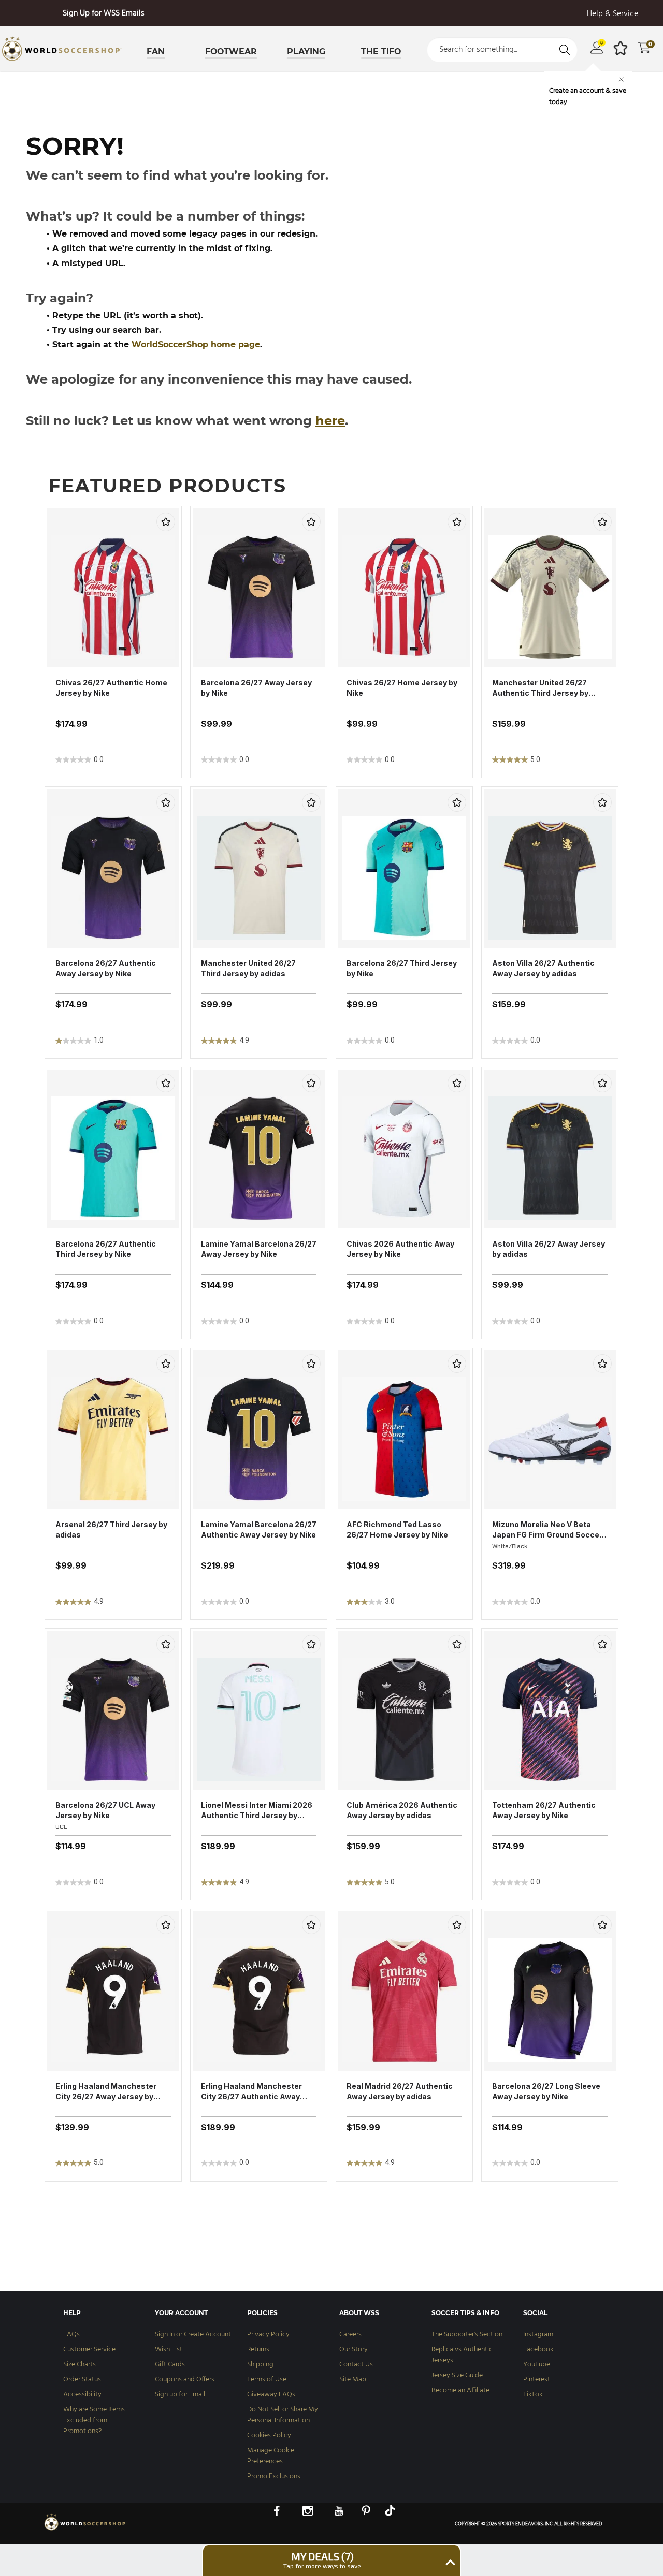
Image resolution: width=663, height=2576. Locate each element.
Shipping (260, 2365)
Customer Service (89, 2350)
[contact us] (85, 2530)
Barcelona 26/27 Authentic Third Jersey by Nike (106, 1249)
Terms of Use (267, 2380)
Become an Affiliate (460, 2390)
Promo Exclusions (274, 2476)
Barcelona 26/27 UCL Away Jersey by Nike (105, 1810)
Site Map (353, 2380)
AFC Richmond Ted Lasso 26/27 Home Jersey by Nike (397, 1530)
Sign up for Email (180, 2395)
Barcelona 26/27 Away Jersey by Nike (256, 688)
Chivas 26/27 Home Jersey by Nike (402, 688)
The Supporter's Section (467, 2334)
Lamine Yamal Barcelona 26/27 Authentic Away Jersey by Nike (259, 1530)
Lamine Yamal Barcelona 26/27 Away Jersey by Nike (259, 1249)
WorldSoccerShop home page (196, 345)
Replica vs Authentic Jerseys (462, 2355)
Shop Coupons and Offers (104, 13)
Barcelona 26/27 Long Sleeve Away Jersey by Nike (546, 2091)
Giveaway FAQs (271, 2395)
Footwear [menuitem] (231, 52)
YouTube (537, 2365)
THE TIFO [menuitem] (381, 52)
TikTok (533, 2395)
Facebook (538, 2350)
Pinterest (537, 2380)
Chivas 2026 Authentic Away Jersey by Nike (400, 1249)
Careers (350, 2334)
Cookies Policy (269, 2435)
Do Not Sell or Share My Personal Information (283, 2415)
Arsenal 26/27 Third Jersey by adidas (111, 1530)
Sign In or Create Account (193, 2334)
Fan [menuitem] (156, 52)
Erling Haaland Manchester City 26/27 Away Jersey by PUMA (106, 2092)
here (330, 421)
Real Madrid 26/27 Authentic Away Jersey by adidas (400, 2091)
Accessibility (82, 2395)
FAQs (71, 2334)
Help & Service (612, 14)
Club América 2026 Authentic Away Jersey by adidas (402, 1810)
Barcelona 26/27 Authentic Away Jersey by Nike (106, 968)
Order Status (82, 2380)
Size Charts (80, 2365)
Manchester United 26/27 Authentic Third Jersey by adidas (540, 688)
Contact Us (356, 2365)
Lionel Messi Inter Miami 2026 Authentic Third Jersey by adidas (257, 1811)
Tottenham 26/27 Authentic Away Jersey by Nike (544, 1810)
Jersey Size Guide (457, 2375)
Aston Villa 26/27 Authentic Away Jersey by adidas (543, 968)
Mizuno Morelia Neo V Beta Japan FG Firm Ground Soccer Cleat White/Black (547, 1530)
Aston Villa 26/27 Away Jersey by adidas (549, 1249)
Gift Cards (170, 2365)
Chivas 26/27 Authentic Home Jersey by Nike (111, 688)
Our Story (354, 2350)
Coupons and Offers (185, 2380)
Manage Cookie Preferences (271, 2456)
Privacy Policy (268, 2334)
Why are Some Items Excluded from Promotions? (94, 2420)
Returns (258, 2350)
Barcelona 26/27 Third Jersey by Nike (402, 968)
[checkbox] (166, 522)
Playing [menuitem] (306, 52)
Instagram (538, 2334)
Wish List (169, 2350)
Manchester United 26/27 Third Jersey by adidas (248, 968)
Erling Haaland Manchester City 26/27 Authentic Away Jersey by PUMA (251, 2092)
